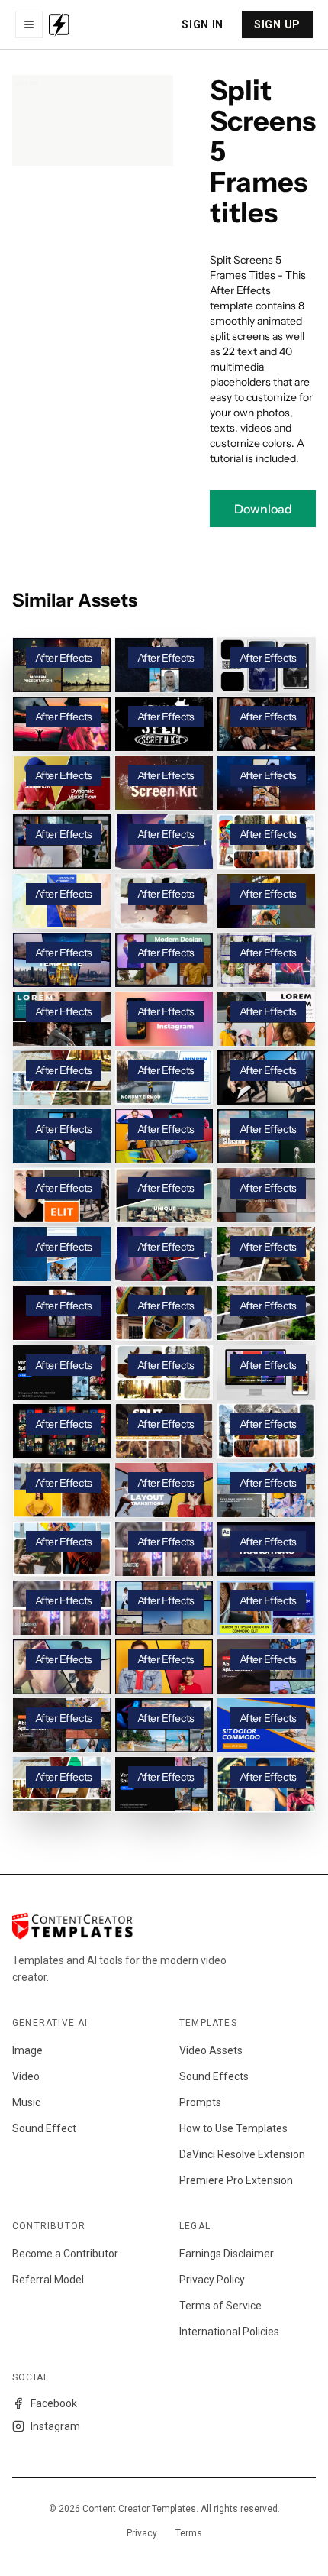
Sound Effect (44, 2128)
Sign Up (277, 24)
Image (27, 2050)
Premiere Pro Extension (236, 2180)
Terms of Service (220, 2306)
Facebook (54, 2403)
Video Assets (211, 2050)
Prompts (200, 2102)
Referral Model (48, 2280)
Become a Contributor (65, 2254)
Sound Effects (214, 2076)
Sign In (203, 24)
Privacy (142, 2533)
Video (26, 2076)
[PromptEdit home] (59, 24)
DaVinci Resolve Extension (242, 2154)
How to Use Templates (233, 2128)
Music (26, 2102)
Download (263, 509)
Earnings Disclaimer (227, 2254)
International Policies (229, 2332)
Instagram (55, 2426)
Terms (189, 2533)
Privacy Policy (212, 2280)
